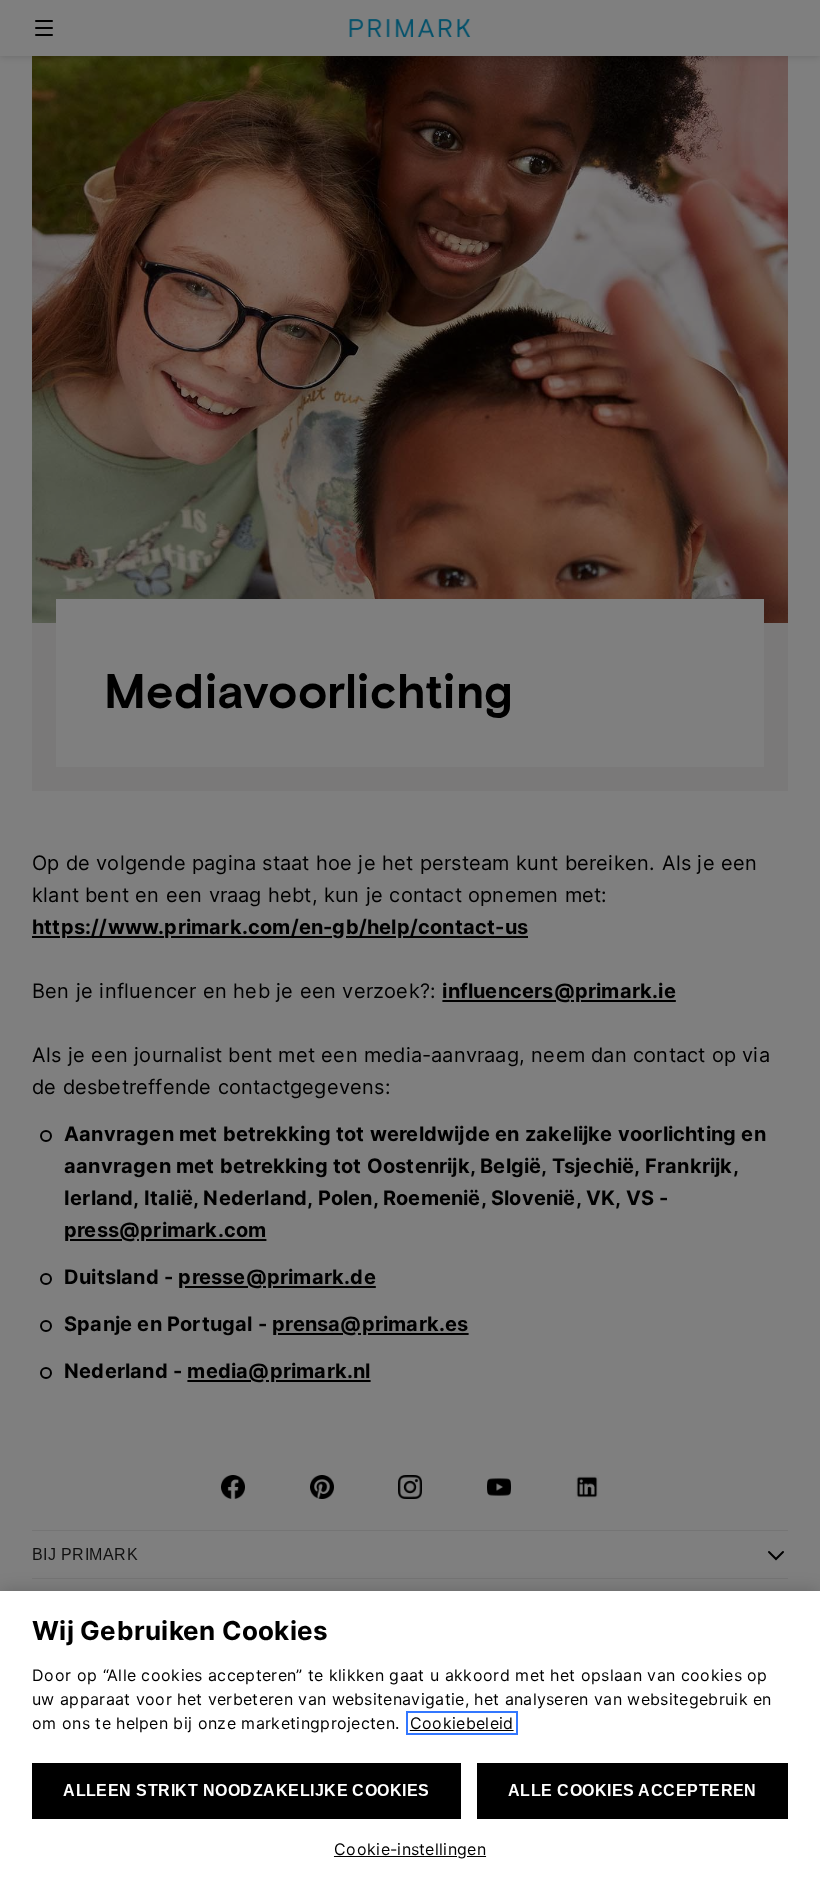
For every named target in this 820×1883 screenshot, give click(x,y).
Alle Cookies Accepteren (632, 1790)
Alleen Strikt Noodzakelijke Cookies (246, 1790)
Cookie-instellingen (410, 1849)
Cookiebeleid (462, 1723)
